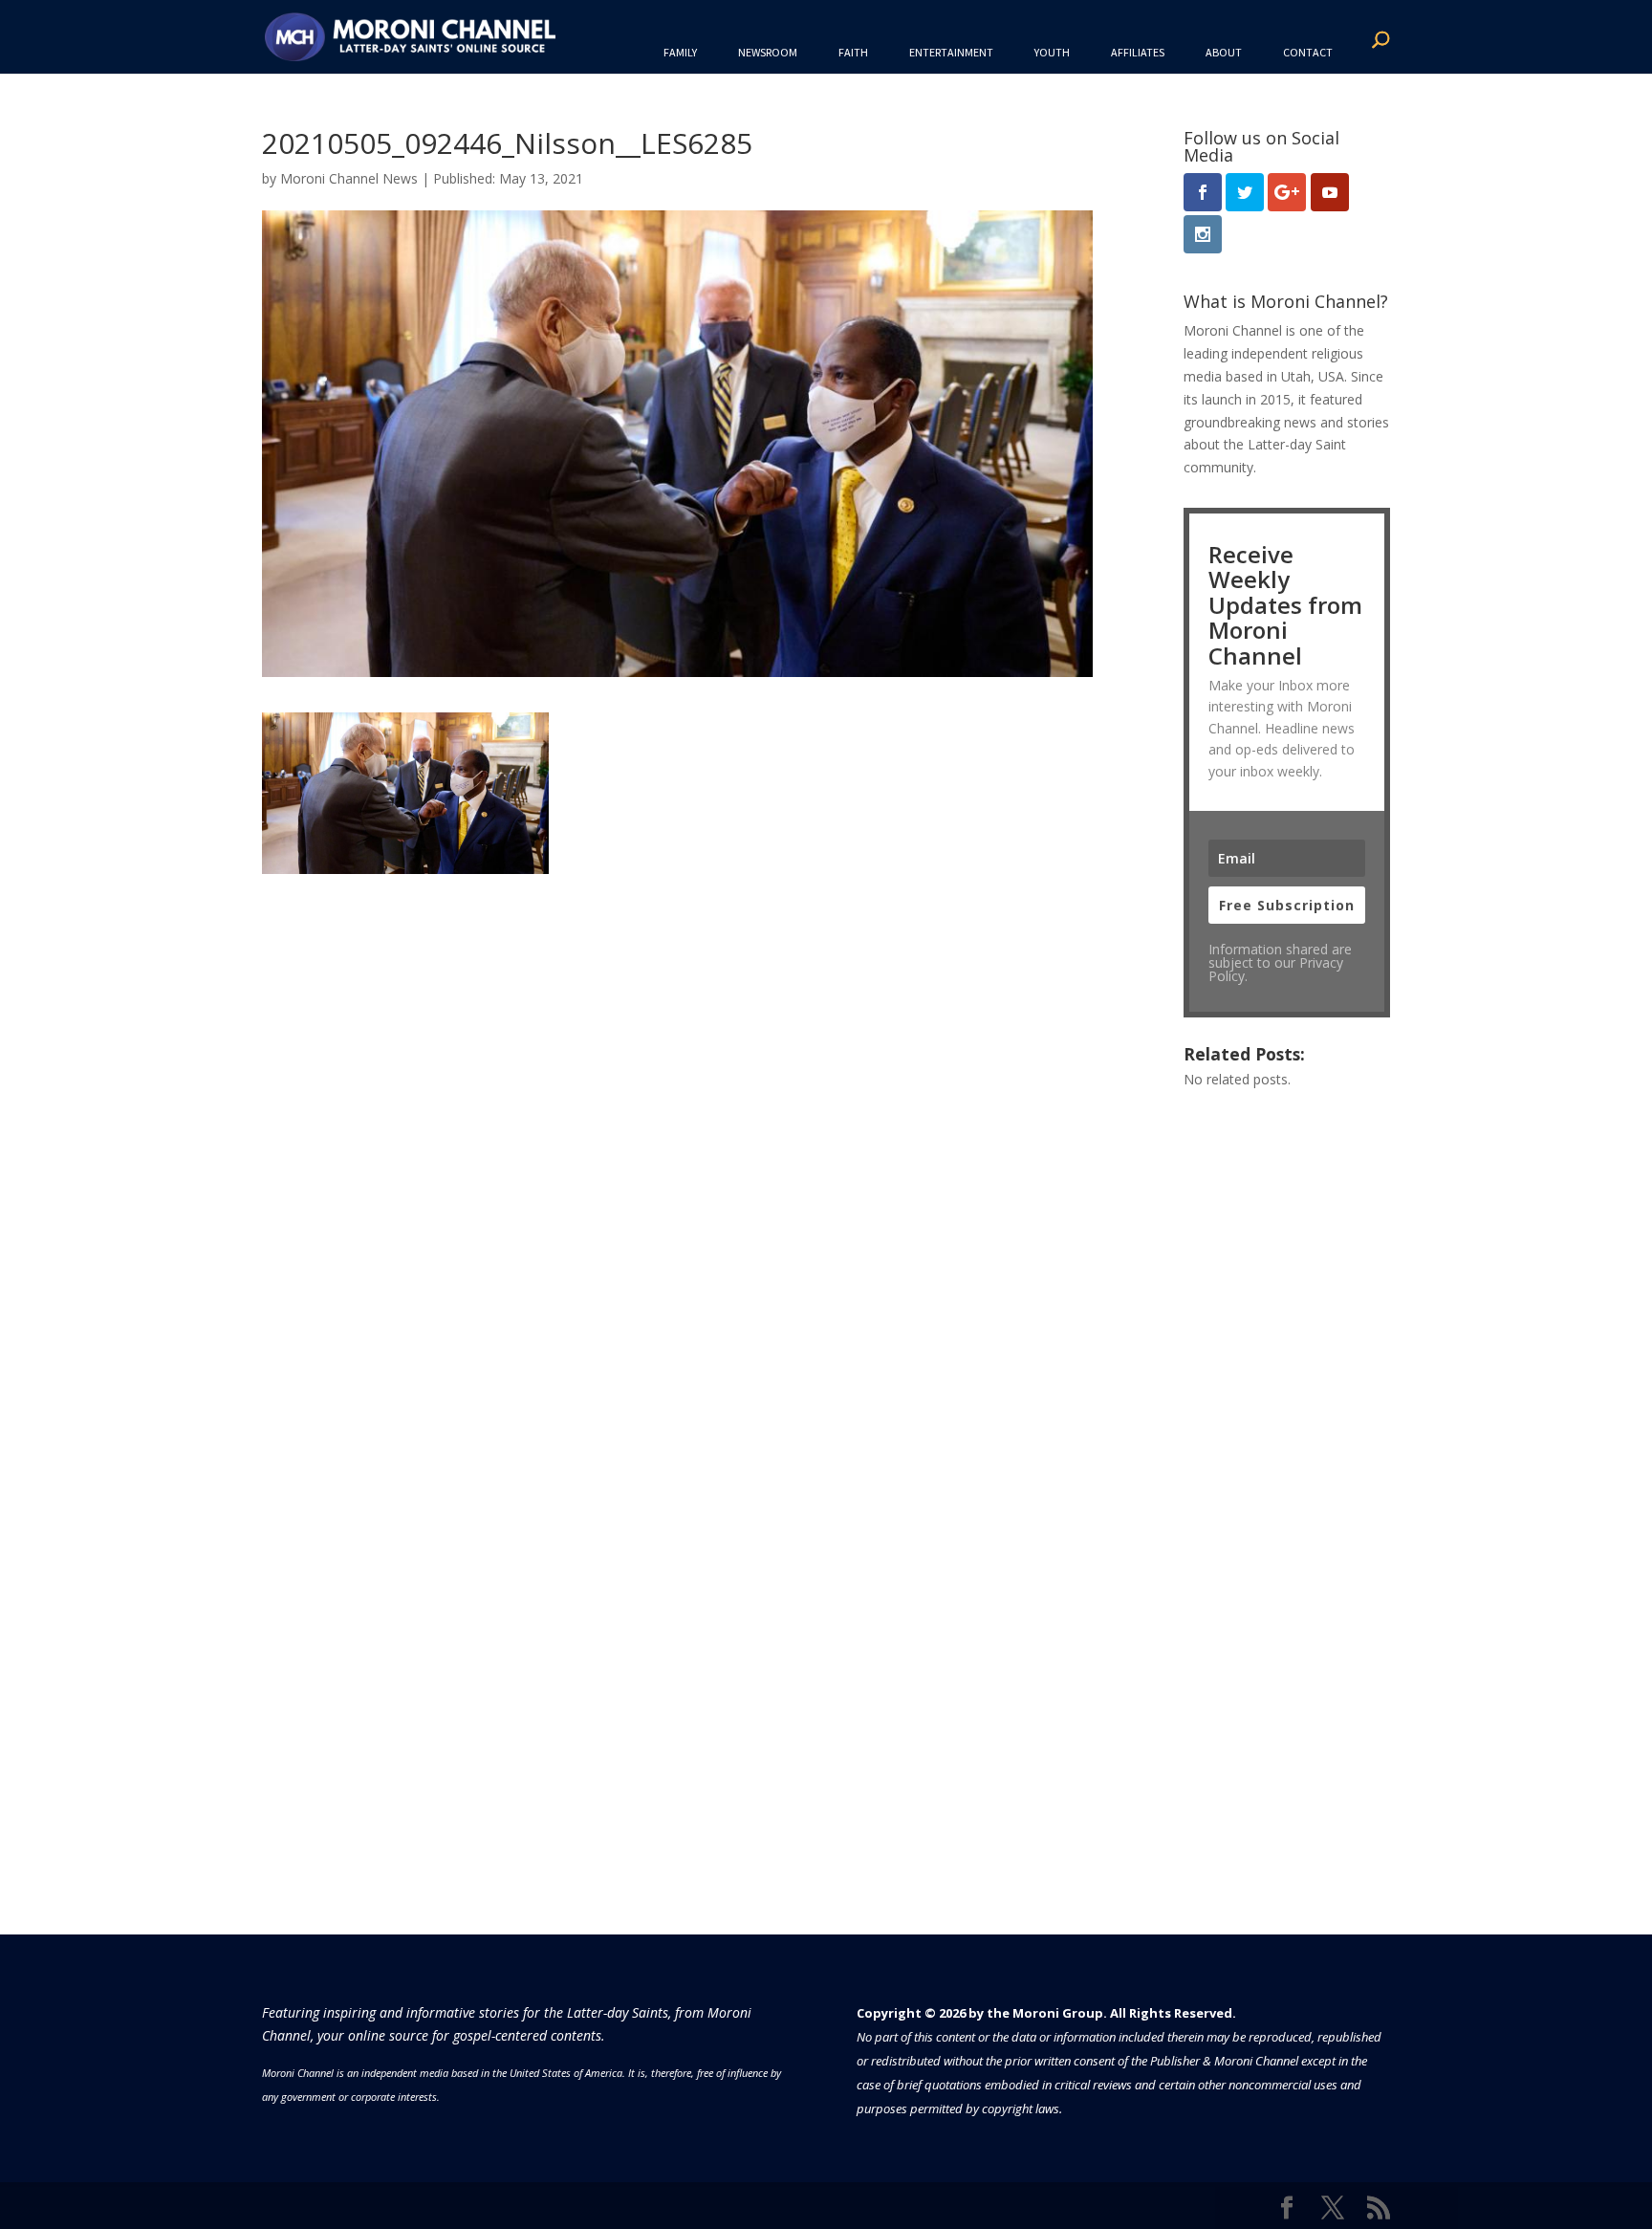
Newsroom (768, 52)
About (1224, 52)
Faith (853, 52)
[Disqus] (677, 1113)
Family (680, 52)
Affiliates (1138, 52)
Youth (1052, 52)
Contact (1308, 52)
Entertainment (951, 52)
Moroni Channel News (349, 178)
